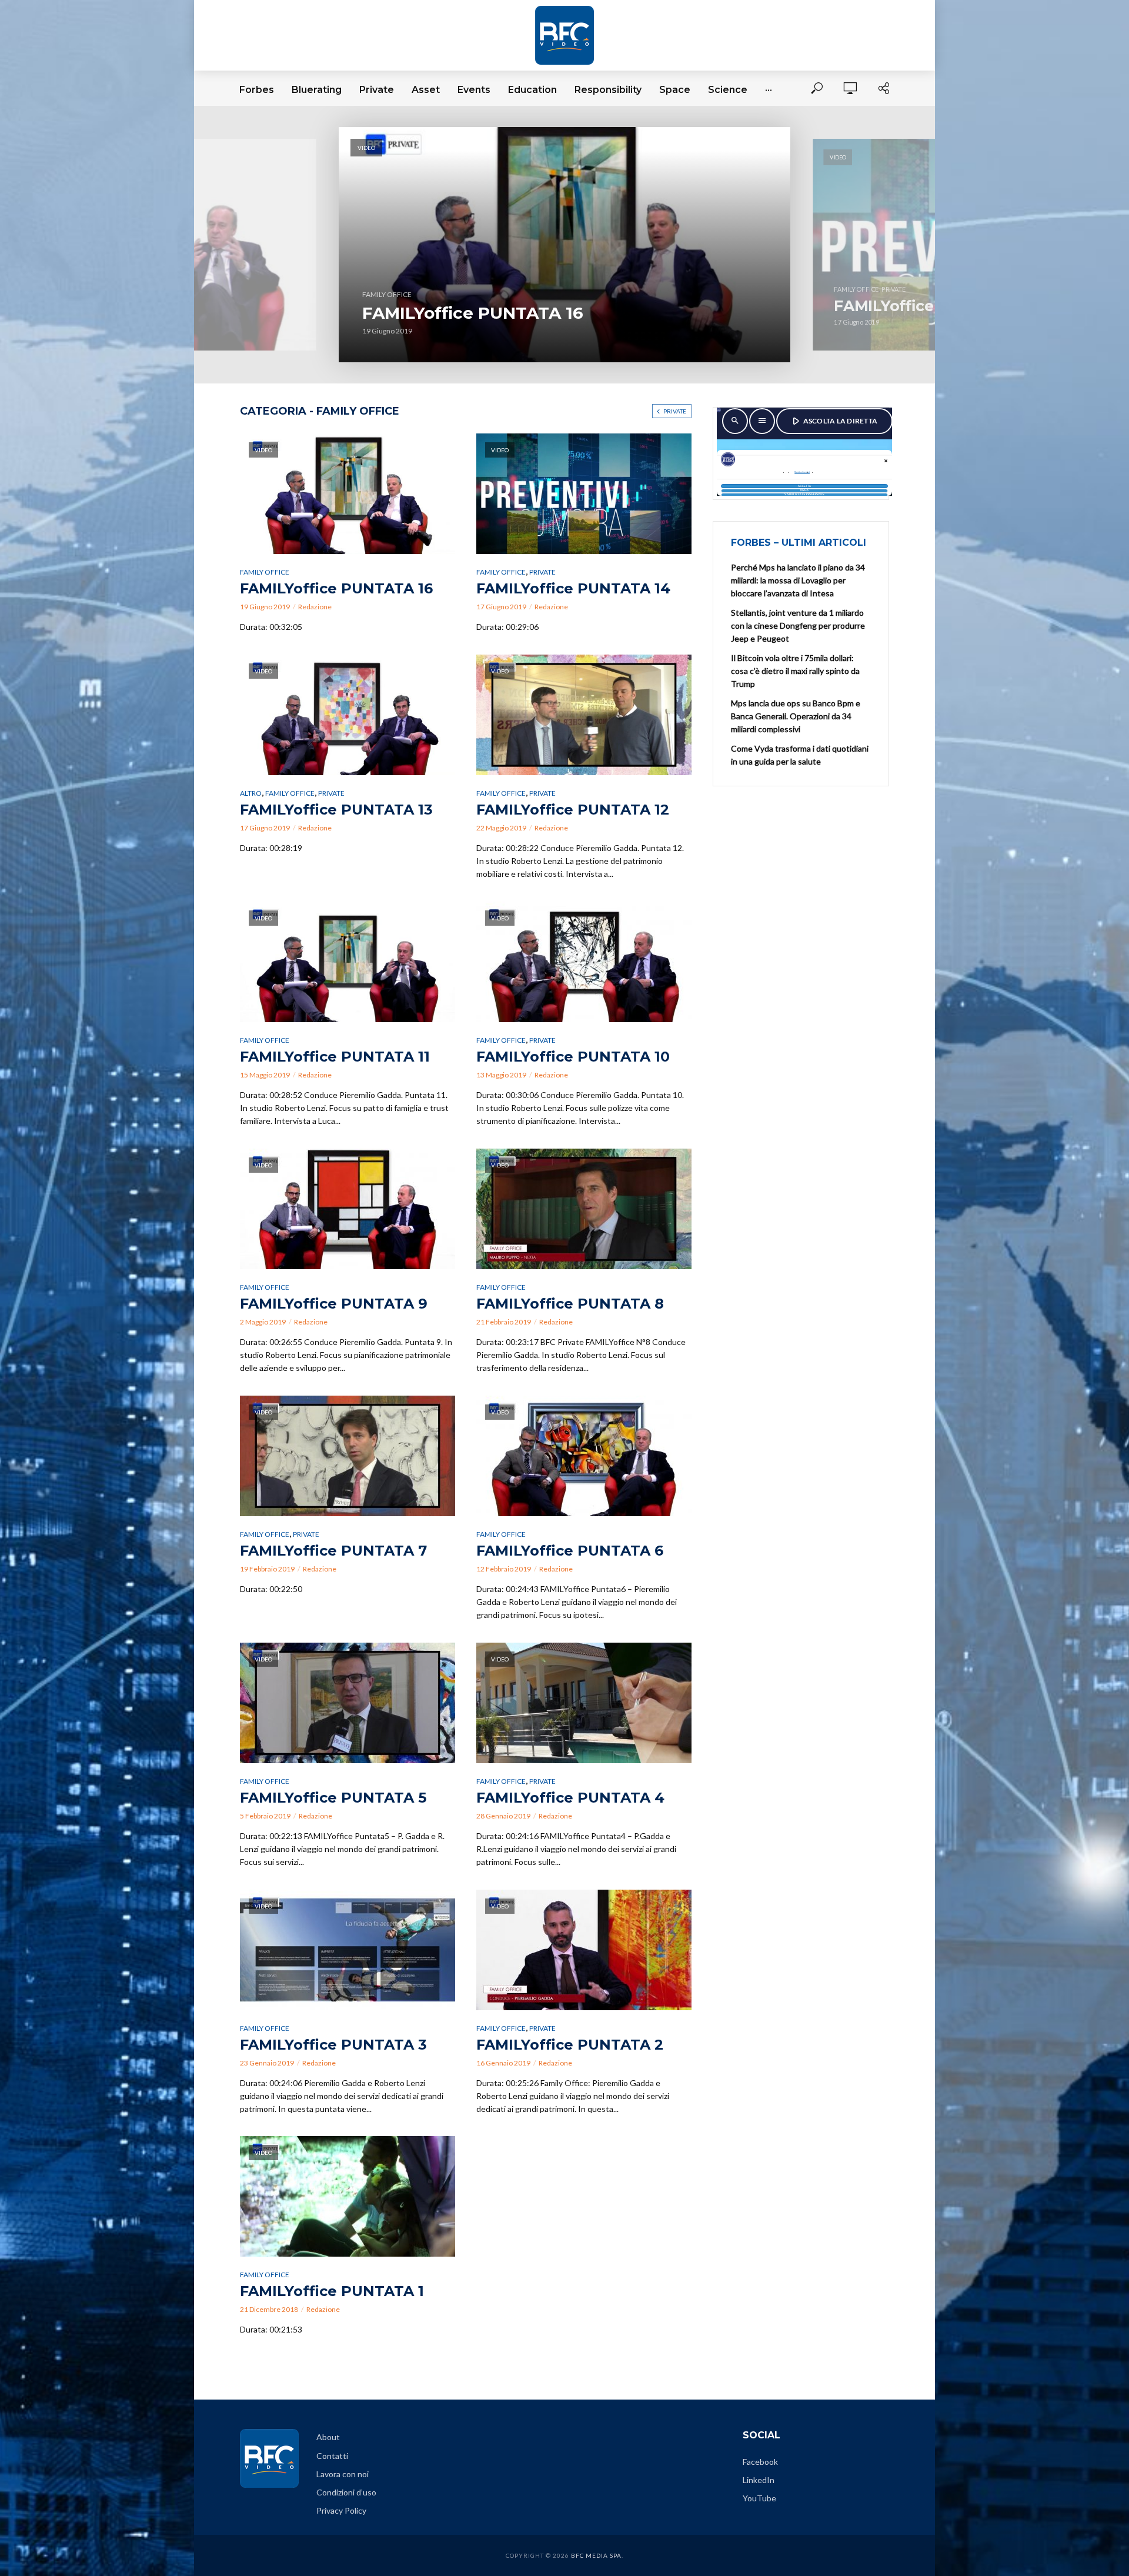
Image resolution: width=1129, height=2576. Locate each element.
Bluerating (317, 90)
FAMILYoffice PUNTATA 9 (334, 1304)
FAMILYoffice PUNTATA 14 (573, 588)
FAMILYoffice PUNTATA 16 (473, 313)
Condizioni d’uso (346, 2492)
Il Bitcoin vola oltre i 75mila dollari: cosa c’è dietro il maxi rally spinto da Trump (795, 671)
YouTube (759, 2498)
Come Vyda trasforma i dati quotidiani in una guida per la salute (800, 755)
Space (675, 90)
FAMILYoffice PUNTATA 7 (333, 1551)
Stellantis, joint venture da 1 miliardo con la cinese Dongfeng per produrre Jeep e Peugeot (798, 625)
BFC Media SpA (596, 2555)
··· (769, 90)
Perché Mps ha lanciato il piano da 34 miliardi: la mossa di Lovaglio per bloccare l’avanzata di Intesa (798, 580)
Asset (426, 90)
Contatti (332, 2456)
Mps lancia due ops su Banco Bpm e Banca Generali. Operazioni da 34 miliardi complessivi (796, 716)
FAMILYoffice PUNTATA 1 (332, 2291)
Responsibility (608, 90)
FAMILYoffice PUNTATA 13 (336, 810)
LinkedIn (759, 2480)
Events (474, 90)
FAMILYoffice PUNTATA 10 (573, 1057)
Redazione (315, 607)
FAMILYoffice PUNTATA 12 (573, 810)
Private (377, 90)
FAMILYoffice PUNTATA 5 (333, 1798)
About (328, 2437)
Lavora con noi (343, 2474)
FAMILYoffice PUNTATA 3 (333, 2045)
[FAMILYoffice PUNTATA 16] (564, 245)
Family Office (265, 572)
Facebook (760, 2462)
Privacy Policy (341, 2510)
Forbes (257, 90)
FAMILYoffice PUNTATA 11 (335, 1057)
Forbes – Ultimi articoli (799, 543)
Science (728, 90)
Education (532, 90)
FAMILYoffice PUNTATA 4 (570, 1798)
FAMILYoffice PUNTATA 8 (570, 1304)
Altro (251, 793)
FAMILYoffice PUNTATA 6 (570, 1551)
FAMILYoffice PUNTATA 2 (570, 2045)
